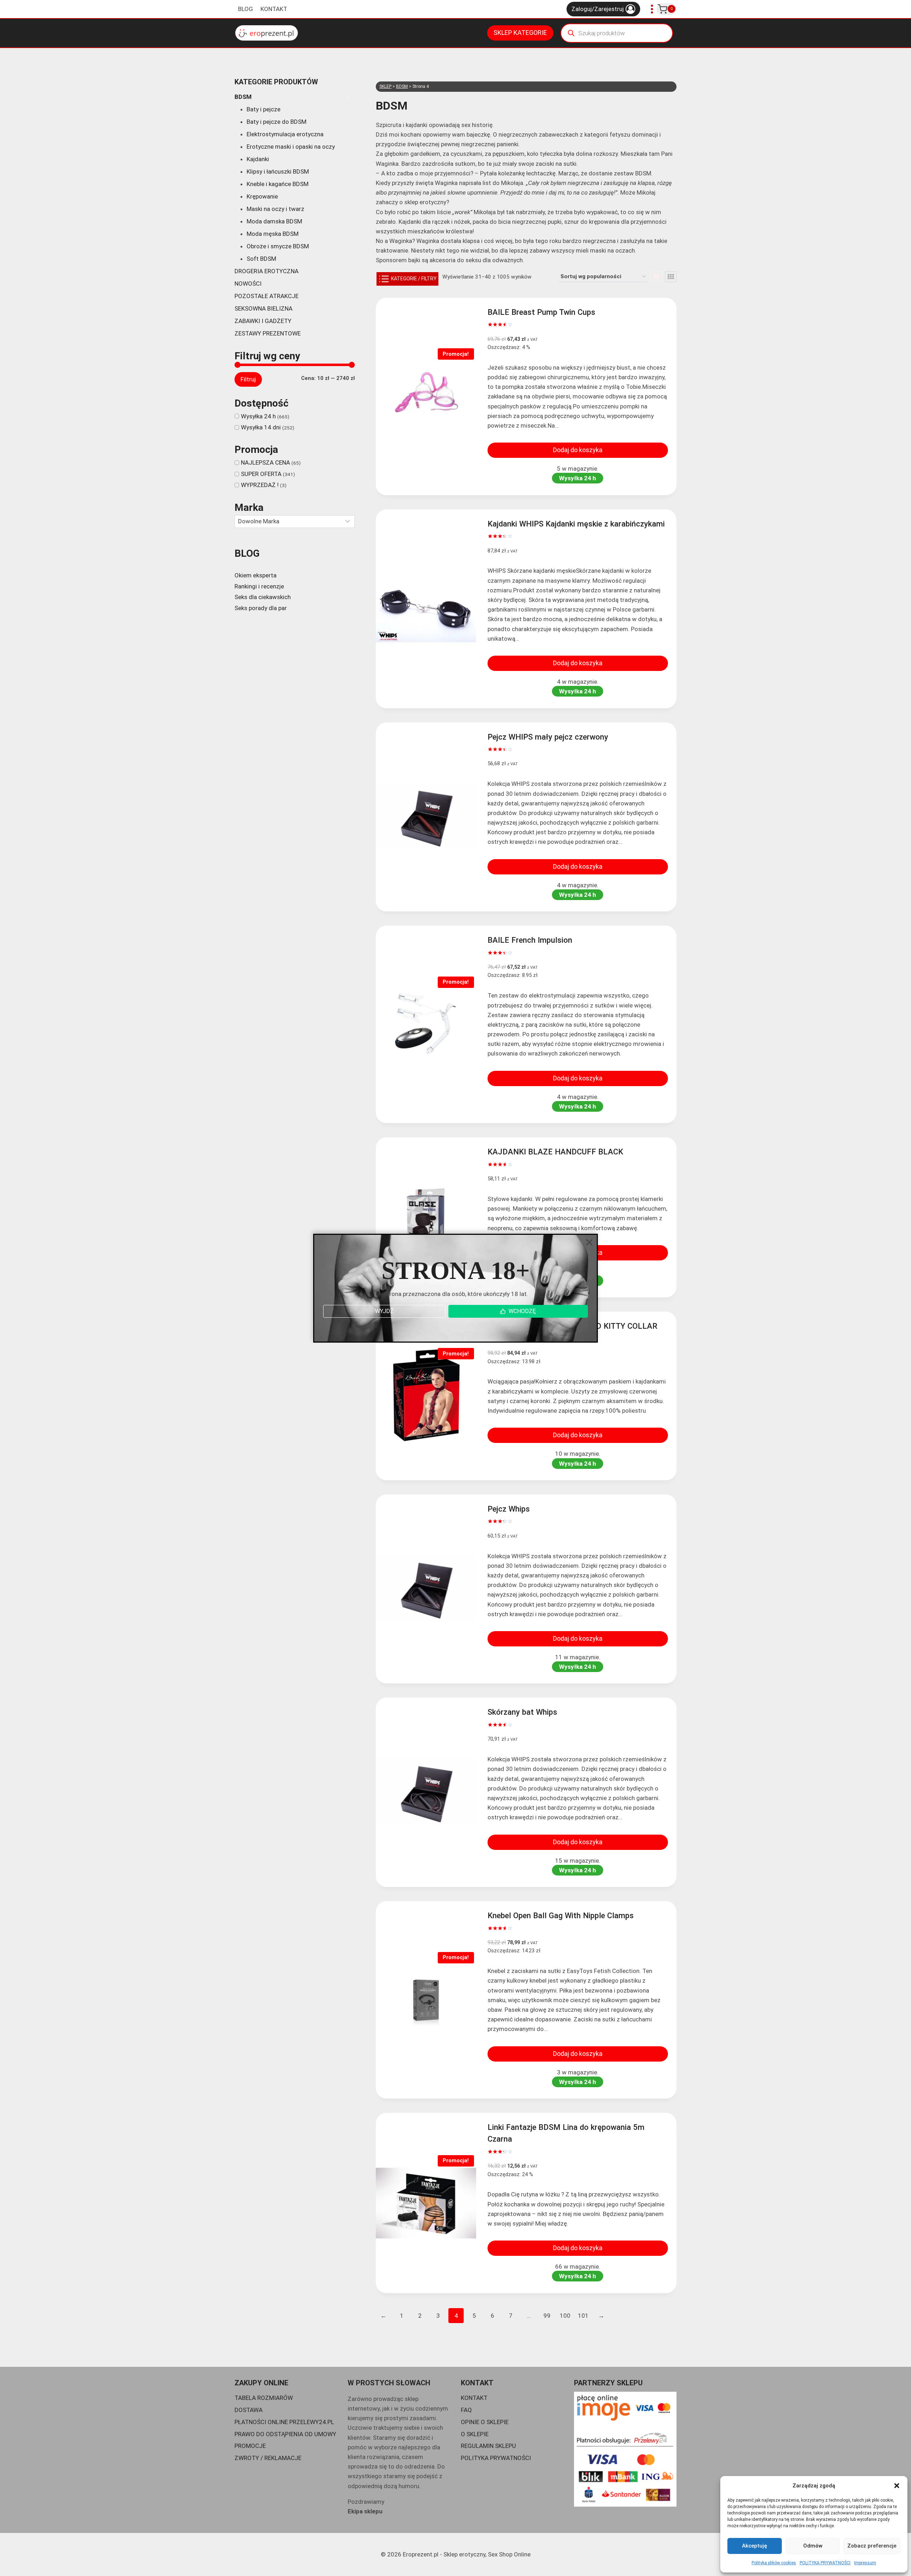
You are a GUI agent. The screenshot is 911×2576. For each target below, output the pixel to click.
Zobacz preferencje (872, 2546)
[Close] (589, 1242)
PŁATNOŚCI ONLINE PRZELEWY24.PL (284, 2422)
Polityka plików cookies (774, 2563)
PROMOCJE (250, 2446)
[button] (897, 2486)
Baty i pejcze (264, 109)
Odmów (813, 2546)
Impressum (865, 2563)
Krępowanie (262, 196)
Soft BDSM (261, 259)
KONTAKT (274, 9)
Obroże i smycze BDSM (278, 246)
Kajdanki (258, 159)
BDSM (243, 97)
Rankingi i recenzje (259, 586)
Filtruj (248, 379)
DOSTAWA (249, 2410)
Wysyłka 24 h (258, 416)
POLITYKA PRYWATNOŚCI (825, 2563)
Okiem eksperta (256, 575)
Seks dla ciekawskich (263, 597)
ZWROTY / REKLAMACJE (268, 2458)
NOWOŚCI (248, 284)
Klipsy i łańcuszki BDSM (278, 171)
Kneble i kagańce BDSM (278, 184)
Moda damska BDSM (274, 221)
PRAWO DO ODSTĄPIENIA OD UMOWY (285, 2434)
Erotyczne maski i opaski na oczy (291, 147)
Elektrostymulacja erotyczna (285, 134)
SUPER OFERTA (261, 474)
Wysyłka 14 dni (261, 427)
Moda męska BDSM (273, 234)
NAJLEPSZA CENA (265, 462)
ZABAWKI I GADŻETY (263, 321)
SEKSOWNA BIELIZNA (264, 308)
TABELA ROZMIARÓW (264, 2398)
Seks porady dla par (261, 608)
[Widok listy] (656, 277)
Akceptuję (755, 2546)
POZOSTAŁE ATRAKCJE (267, 296)
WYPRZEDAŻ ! (260, 485)
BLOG (246, 9)
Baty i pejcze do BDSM (277, 122)
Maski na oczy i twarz (275, 209)
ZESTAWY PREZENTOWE (268, 333)
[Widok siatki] (671, 277)
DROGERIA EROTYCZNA (267, 271)
